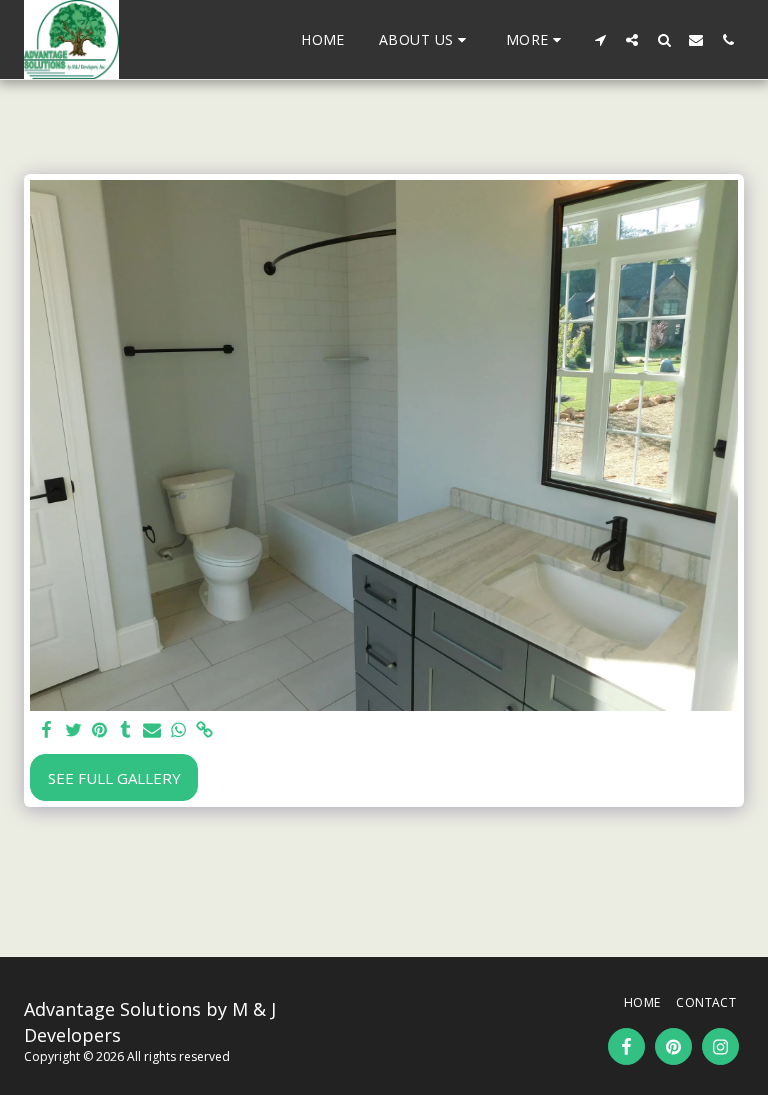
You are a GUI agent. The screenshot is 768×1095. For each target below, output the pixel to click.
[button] (425, 40)
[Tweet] (73, 730)
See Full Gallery (114, 778)
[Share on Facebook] (47, 730)
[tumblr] (125, 730)
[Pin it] (99, 730)
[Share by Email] (152, 730)
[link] (204, 730)
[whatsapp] (178, 730)
